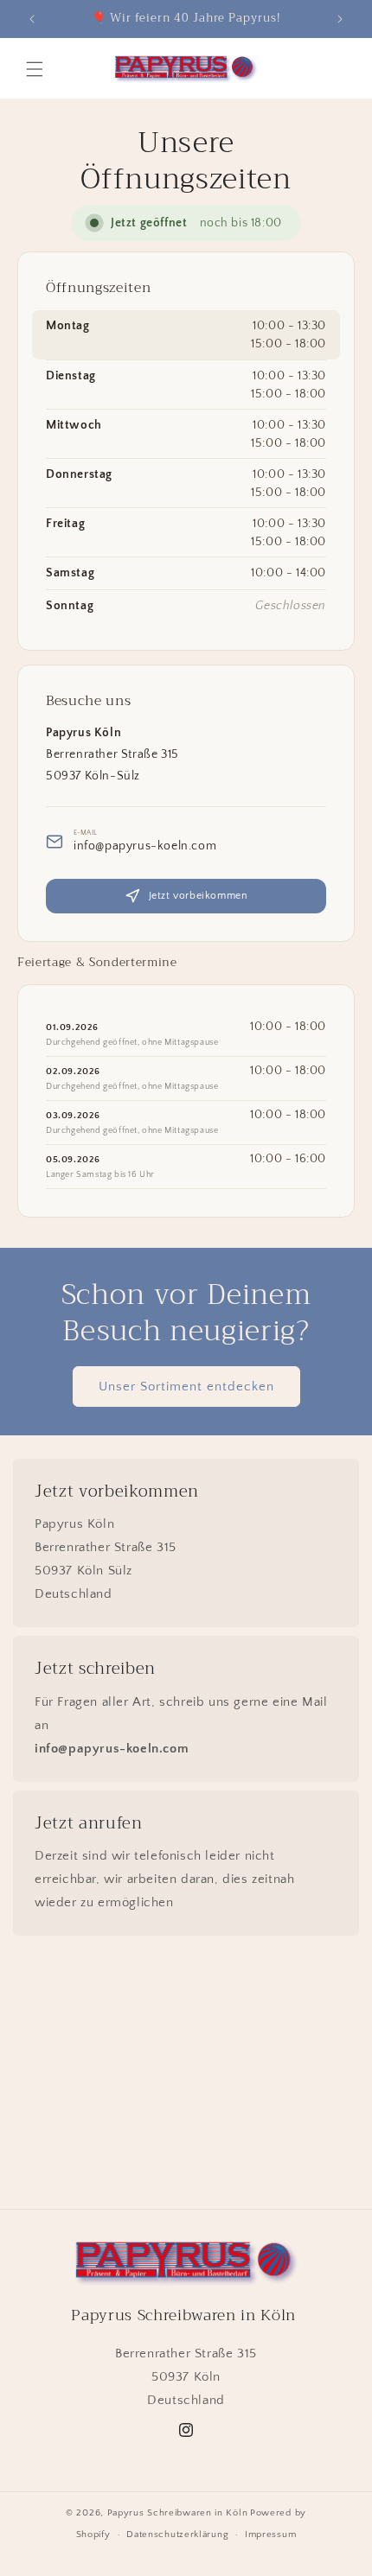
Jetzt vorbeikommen (199, 896)
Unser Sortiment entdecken (186, 1387)
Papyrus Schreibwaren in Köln (178, 2513)
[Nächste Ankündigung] (340, 19)
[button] (35, 69)
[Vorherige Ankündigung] (32, 19)
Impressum (270, 2535)
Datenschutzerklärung (177, 2535)
